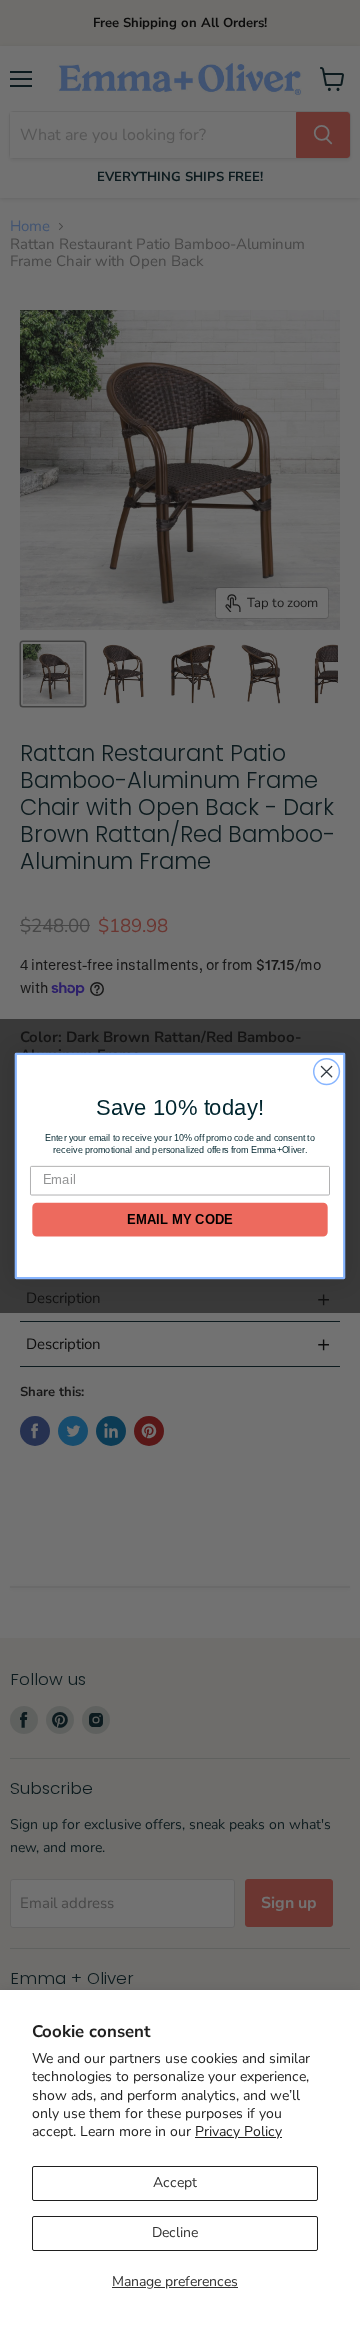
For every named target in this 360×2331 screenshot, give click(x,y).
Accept (175, 2182)
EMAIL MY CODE (180, 1218)
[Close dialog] (327, 1071)
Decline (175, 2232)
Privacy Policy (238, 2131)
